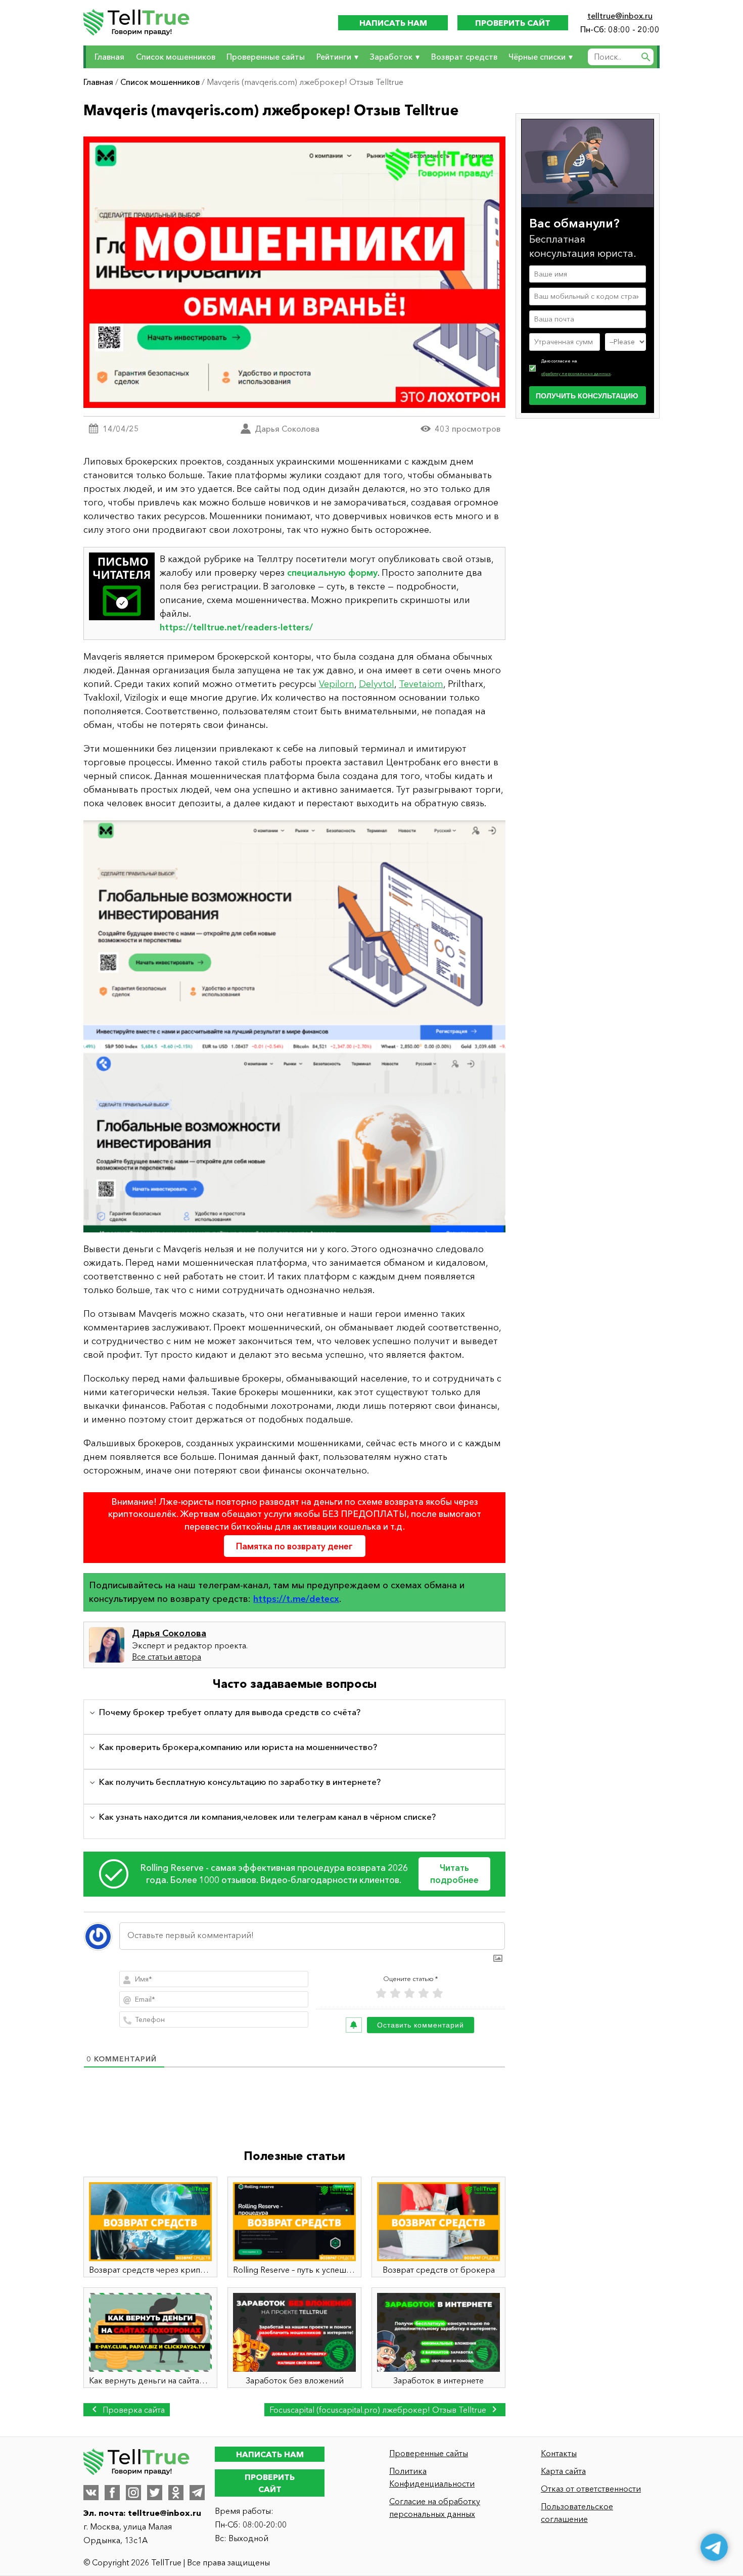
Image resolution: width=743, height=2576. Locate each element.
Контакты (559, 2453)
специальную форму (332, 573)
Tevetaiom (421, 684)
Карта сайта (563, 2471)
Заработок (391, 57)
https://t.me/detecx (296, 1599)
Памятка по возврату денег (294, 1546)
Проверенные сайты (266, 57)
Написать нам (393, 23)
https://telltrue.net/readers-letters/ (236, 627)
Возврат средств (464, 57)
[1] (381, 1993)
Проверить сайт (513, 23)
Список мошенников (176, 57)
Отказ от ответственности (591, 2489)
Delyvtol (377, 684)
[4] (424, 1993)
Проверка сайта (133, 2410)
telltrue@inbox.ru (620, 16)
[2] (395, 1993)
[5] (438, 1993)
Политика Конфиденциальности (432, 2477)
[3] (409, 1993)
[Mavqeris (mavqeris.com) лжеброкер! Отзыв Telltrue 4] (294, 1026)
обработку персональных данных (576, 373)
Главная (109, 57)
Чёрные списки (537, 57)
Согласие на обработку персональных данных (435, 2508)
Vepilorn (337, 684)
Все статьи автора (167, 1657)
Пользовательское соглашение (577, 2513)
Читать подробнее (454, 1874)
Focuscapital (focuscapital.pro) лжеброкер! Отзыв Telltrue (379, 2410)
